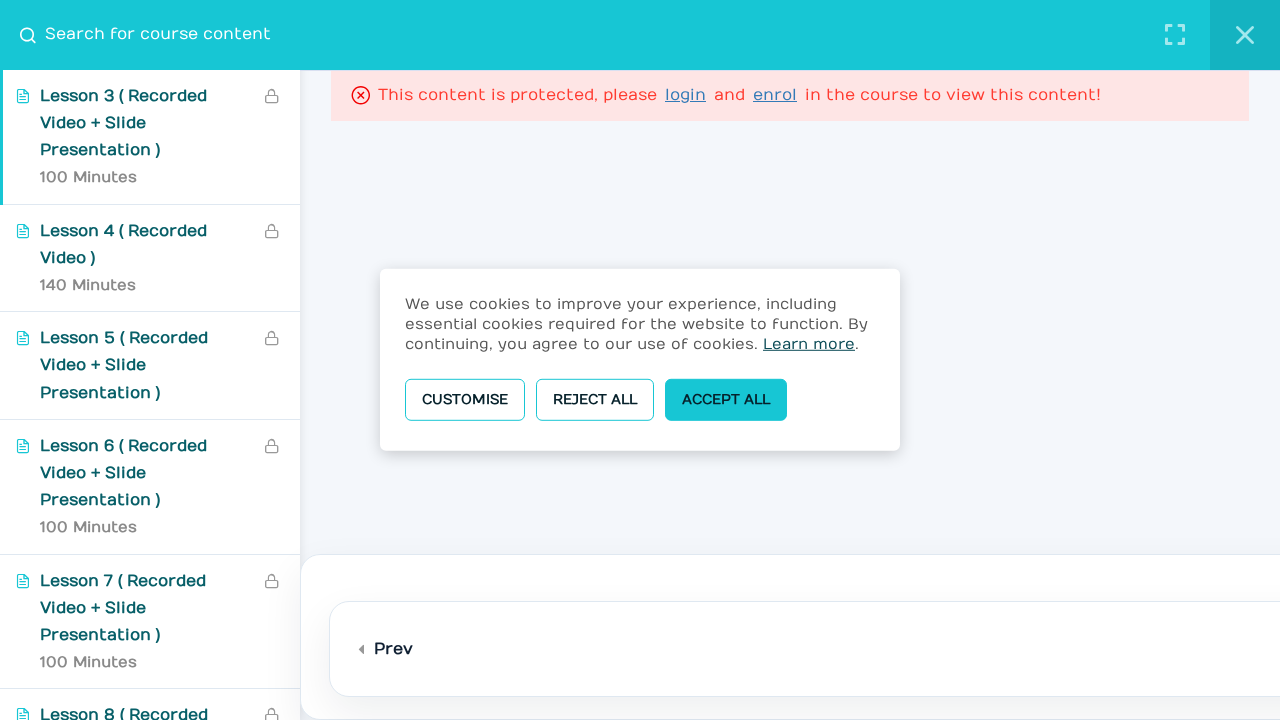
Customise (465, 399)
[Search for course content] (36, 35)
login (685, 95)
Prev (393, 649)
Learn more (809, 344)
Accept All (726, 399)
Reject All (595, 399)
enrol (775, 95)
